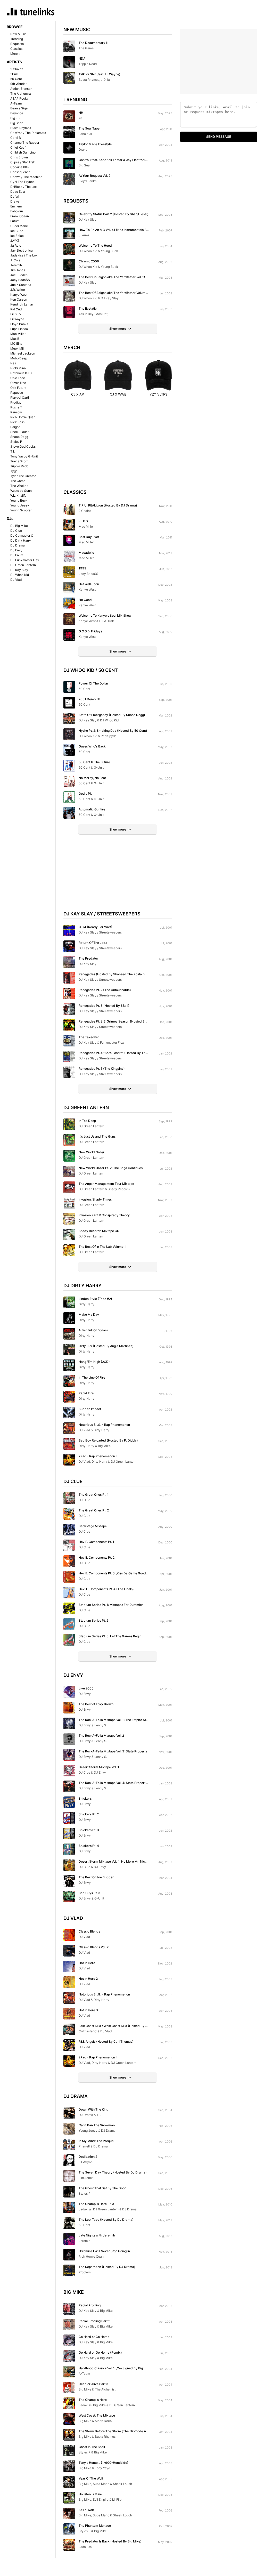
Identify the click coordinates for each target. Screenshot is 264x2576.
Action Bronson (21, 89)
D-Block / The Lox (23, 187)
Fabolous (17, 211)
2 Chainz (17, 69)
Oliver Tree (18, 383)
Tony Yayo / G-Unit (24, 456)
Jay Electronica (22, 250)
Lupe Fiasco (19, 329)
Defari (15, 196)
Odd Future (18, 388)
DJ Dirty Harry (21, 540)
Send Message (219, 137)
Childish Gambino (23, 152)
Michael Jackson (23, 353)
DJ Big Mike (19, 526)
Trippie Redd (19, 466)
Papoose (17, 393)
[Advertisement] (118, 448)
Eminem (16, 206)
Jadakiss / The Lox (24, 255)
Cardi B (16, 138)
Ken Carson (19, 299)
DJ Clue (16, 531)
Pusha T (16, 407)
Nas (13, 363)
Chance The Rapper (25, 143)
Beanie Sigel (19, 108)
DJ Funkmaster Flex (25, 560)
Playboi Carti (20, 397)
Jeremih (16, 265)
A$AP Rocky (19, 98)
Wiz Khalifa (18, 496)
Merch (15, 54)
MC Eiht (16, 344)
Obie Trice (18, 378)
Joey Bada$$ (20, 280)
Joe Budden (19, 275)
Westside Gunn (21, 491)
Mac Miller (18, 334)
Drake (15, 201)
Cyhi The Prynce (22, 182)
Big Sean (17, 123)
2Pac (14, 74)
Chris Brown (19, 157)
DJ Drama (18, 545)
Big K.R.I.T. (18, 118)
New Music (18, 34)
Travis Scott (19, 461)
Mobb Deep (19, 358)
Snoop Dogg (19, 437)
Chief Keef (18, 147)
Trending (17, 39)
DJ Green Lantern (23, 565)
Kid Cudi (16, 309)
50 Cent (16, 79)
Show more (118, 329)
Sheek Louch (20, 432)
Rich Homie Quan (23, 417)
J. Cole (15, 260)
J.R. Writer (18, 290)
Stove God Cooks (23, 446)
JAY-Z (15, 241)
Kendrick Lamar (22, 304)
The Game (18, 481)
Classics (16, 49)
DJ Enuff (16, 555)
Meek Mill (17, 348)
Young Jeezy (20, 505)
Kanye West (19, 295)
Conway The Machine (26, 177)
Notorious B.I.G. (21, 373)
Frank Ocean (20, 216)
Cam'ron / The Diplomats (28, 133)
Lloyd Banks (19, 324)
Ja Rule (16, 245)
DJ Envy (16, 550)
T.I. (13, 451)
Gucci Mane (19, 226)
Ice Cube (17, 231)
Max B (15, 339)
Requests (17, 44)
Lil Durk (16, 314)
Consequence (20, 172)
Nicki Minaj (18, 368)
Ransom (16, 412)
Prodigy (16, 402)
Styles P (16, 442)
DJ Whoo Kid (20, 575)
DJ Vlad (16, 580)
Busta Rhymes (21, 128)
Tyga (14, 471)
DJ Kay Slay (19, 570)
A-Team (16, 103)
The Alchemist (21, 94)
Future (15, 221)
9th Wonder (18, 84)
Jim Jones (18, 270)
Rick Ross (17, 422)
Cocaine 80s (19, 167)
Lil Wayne (17, 319)
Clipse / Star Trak (23, 162)
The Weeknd (19, 486)
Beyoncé (17, 113)
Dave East (18, 192)
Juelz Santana (21, 285)
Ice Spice (17, 236)
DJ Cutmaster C (22, 536)
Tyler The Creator (23, 476)
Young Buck (19, 500)
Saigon (15, 427)
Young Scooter (21, 510)
